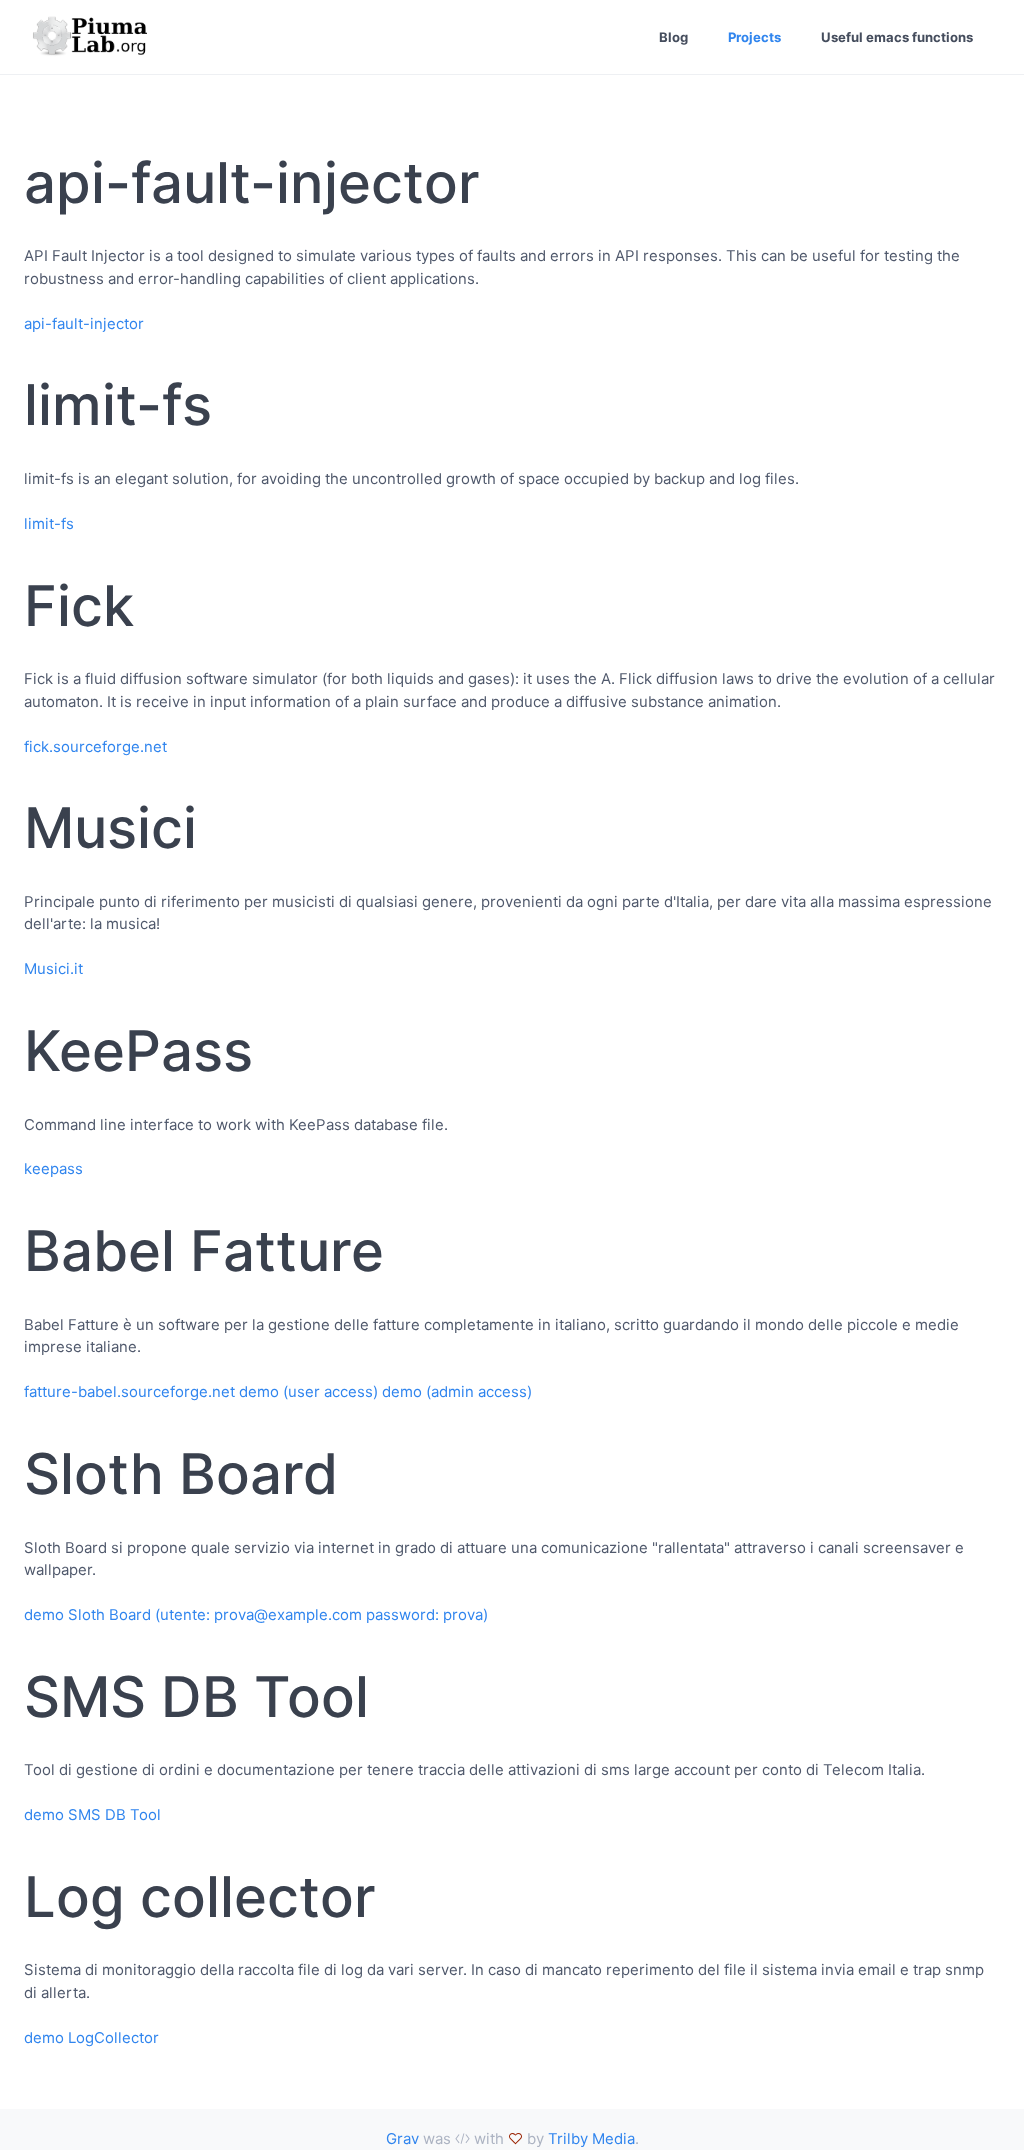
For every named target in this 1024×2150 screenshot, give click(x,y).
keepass (53, 1168)
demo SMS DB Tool (92, 1814)
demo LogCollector (91, 2037)
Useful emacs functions (897, 37)
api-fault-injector (84, 323)
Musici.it (53, 968)
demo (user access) (308, 1391)
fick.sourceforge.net (95, 746)
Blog (673, 37)
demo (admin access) (457, 1391)
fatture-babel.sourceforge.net (129, 1391)
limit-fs (49, 523)
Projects (754, 37)
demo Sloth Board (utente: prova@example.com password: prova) (256, 1614)
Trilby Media (591, 2138)
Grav (402, 2138)
